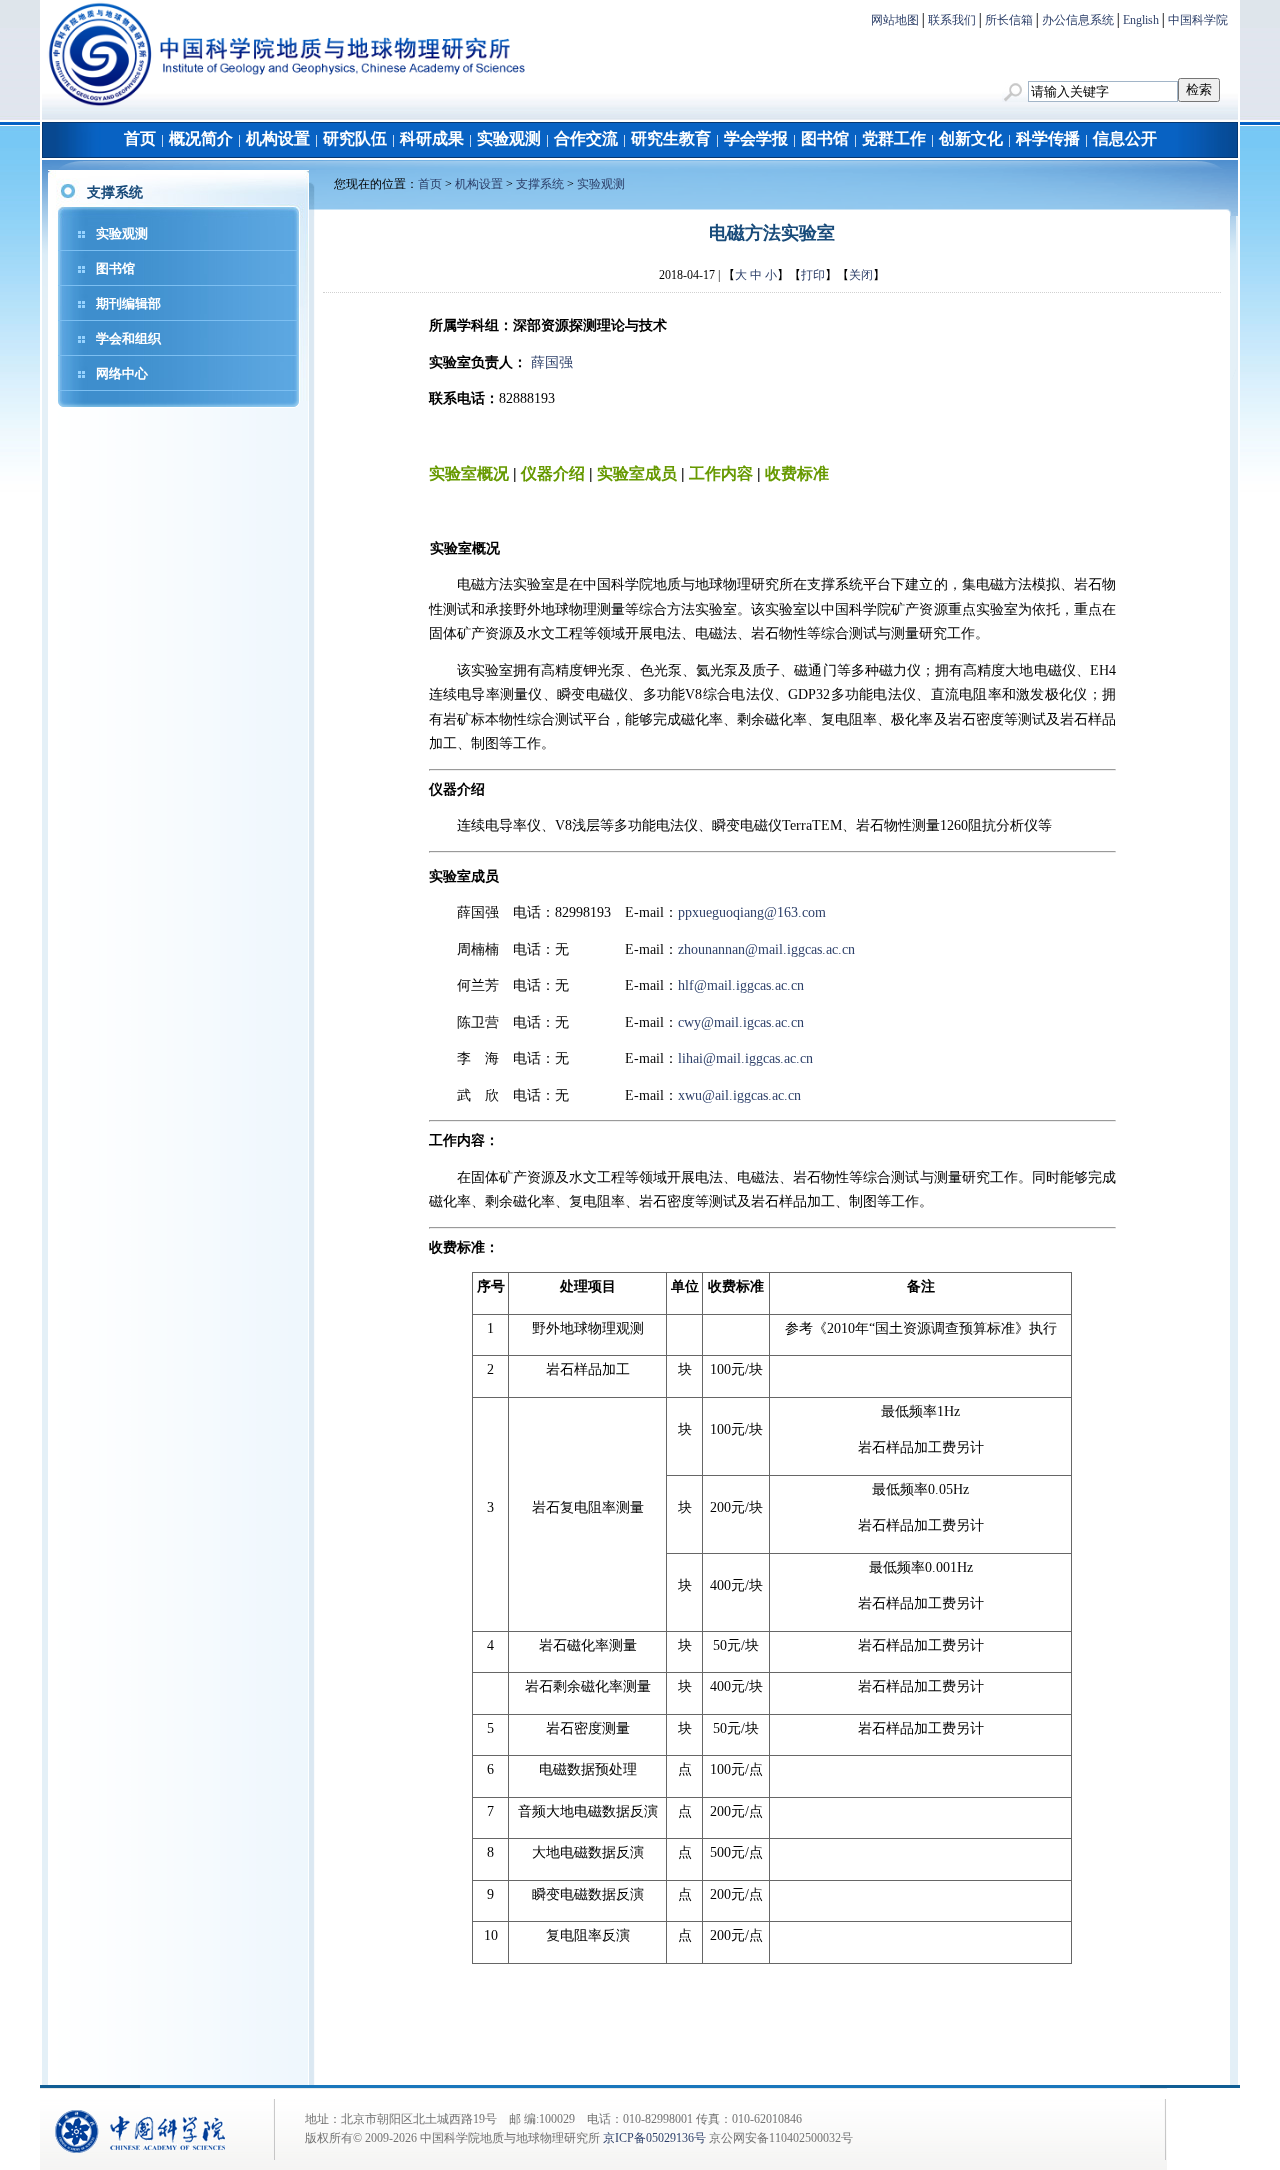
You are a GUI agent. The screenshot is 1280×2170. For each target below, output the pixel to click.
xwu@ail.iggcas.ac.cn (739, 1095)
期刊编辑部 (128, 303)
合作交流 (586, 138)
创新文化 (971, 138)
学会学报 (756, 138)
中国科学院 (1198, 20)
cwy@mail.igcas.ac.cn (741, 1022)
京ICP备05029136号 (654, 2138)
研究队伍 (355, 138)
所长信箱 (1009, 20)
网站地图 (895, 20)
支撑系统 (540, 184)
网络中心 (122, 373)
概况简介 (201, 138)
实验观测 (509, 138)
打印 (813, 275)
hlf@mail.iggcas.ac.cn (741, 985)
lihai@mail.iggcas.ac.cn (745, 1058)
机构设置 (278, 138)
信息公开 (1125, 138)
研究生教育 (671, 138)
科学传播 (1048, 138)
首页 (140, 138)
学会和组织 (128, 338)
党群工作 (894, 138)
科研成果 (432, 138)
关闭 (861, 275)
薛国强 (552, 362)
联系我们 (952, 20)
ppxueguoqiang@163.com (752, 912)
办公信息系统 (1078, 20)
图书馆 (825, 138)
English (1141, 20)
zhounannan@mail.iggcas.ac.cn (766, 949)
